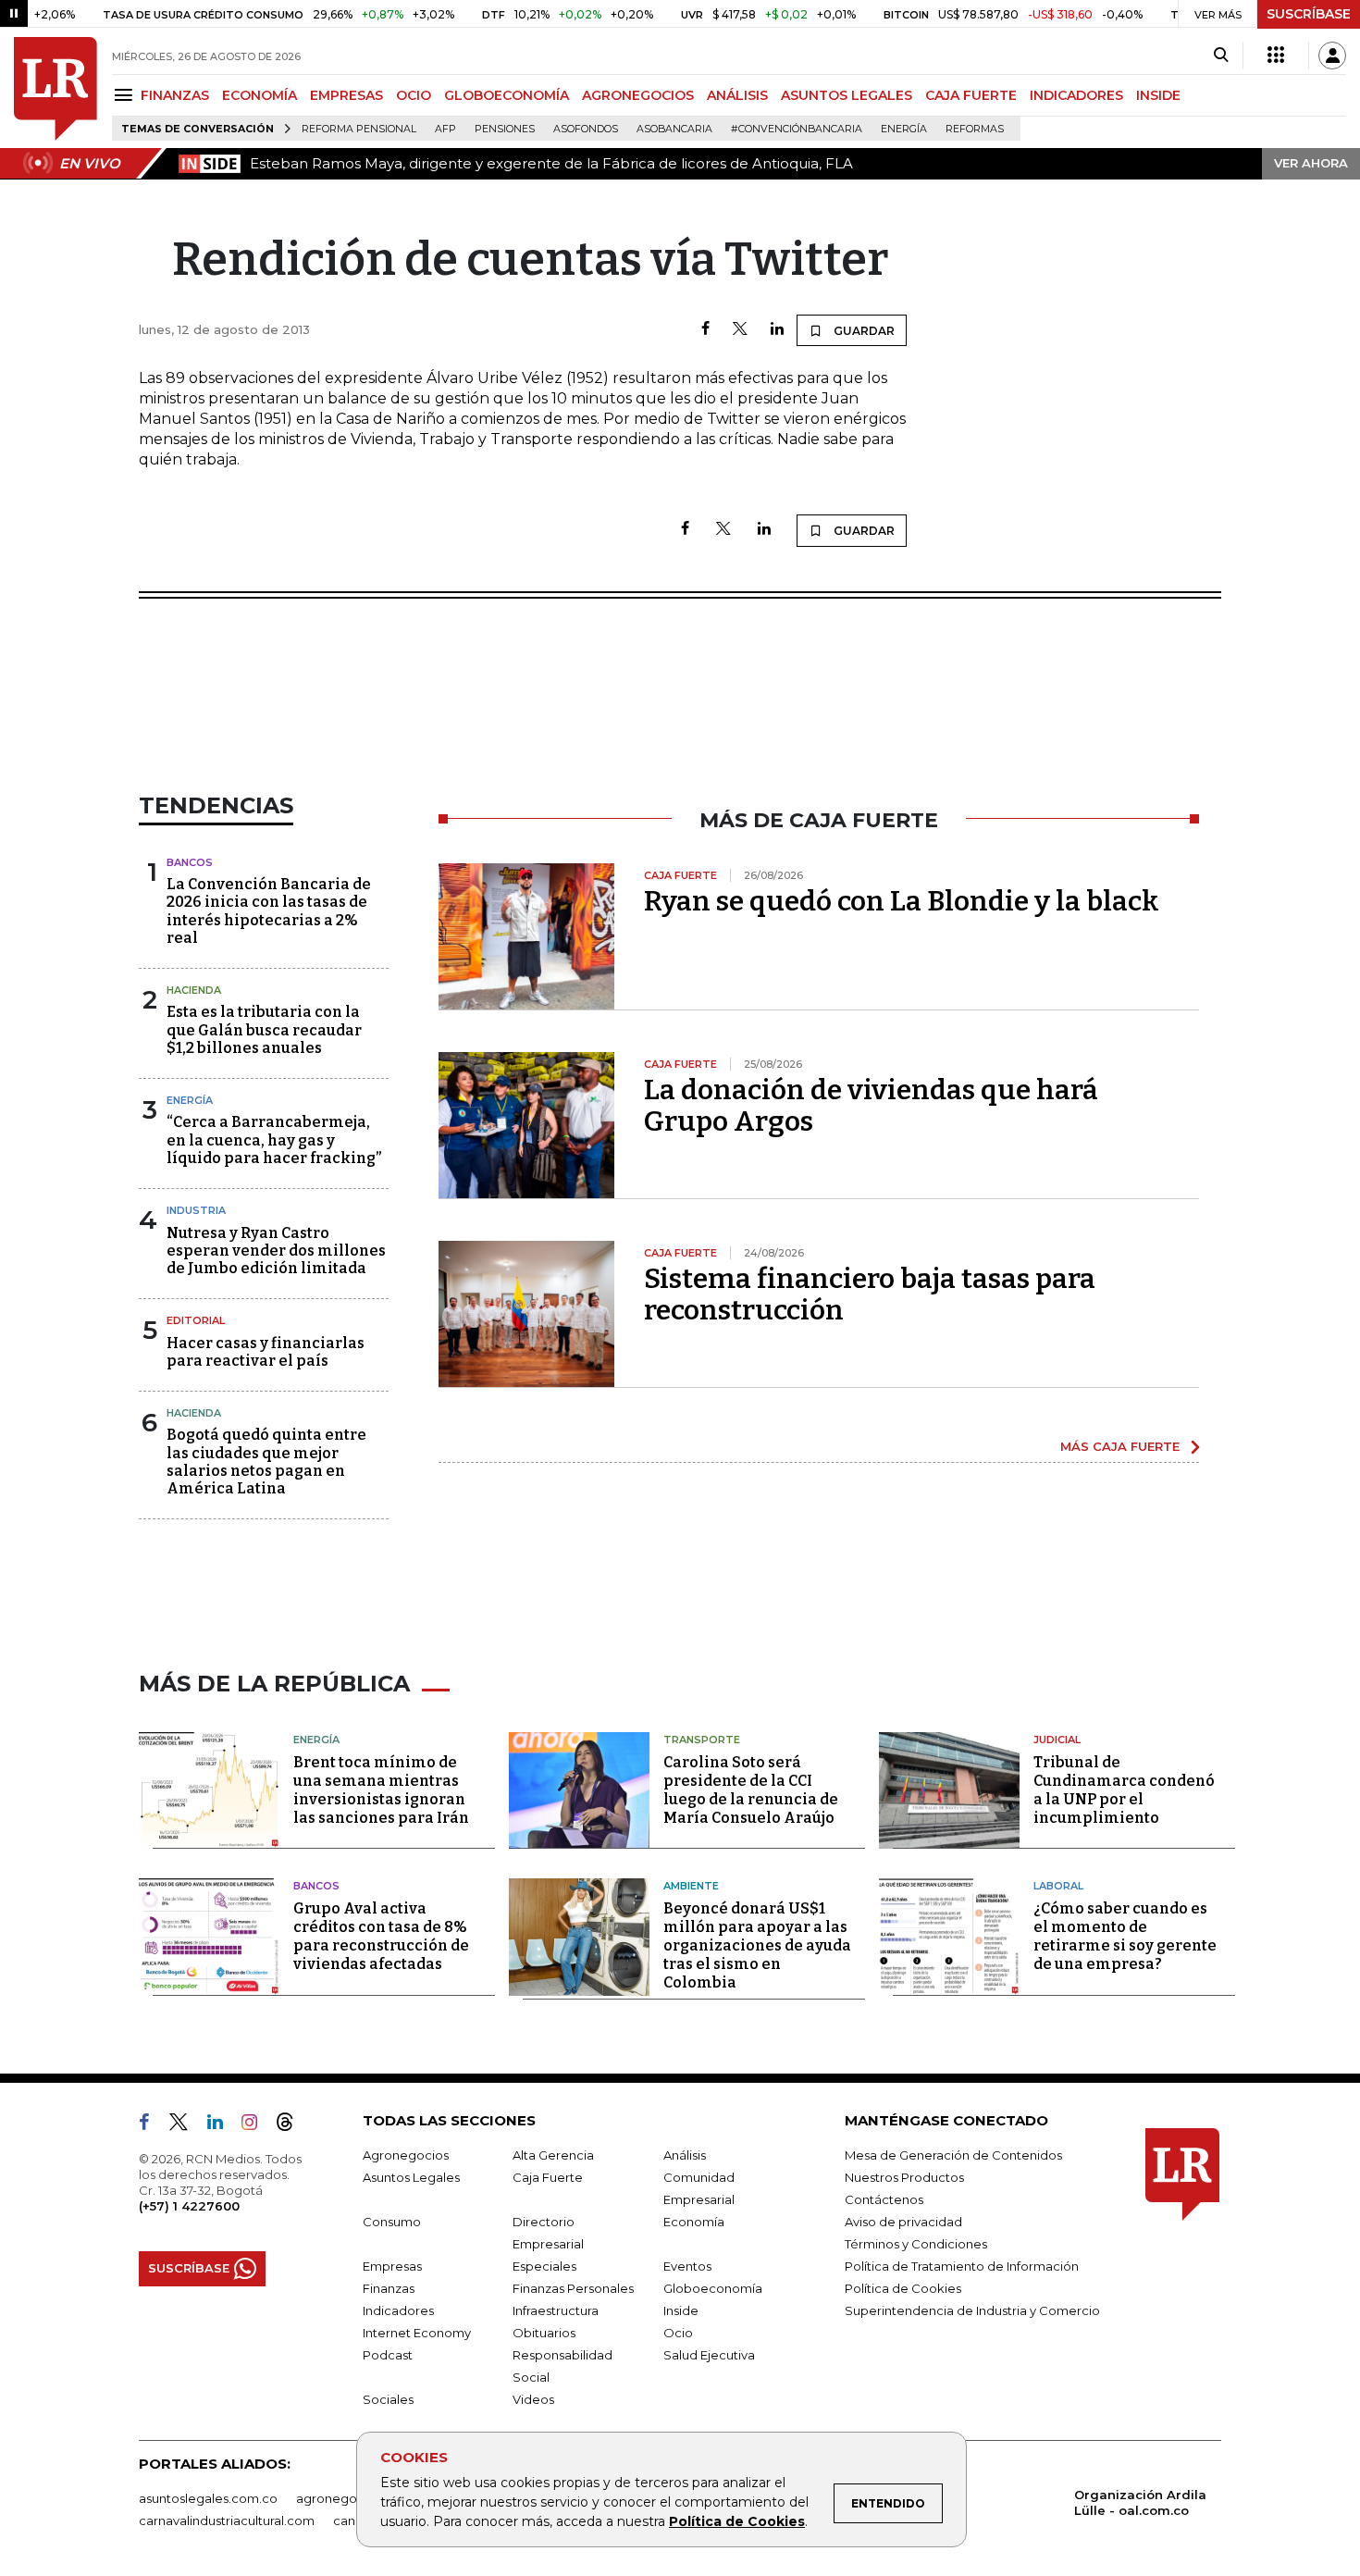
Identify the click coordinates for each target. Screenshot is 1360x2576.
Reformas (975, 129)
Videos (533, 2399)
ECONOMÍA (260, 95)
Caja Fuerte (548, 2177)
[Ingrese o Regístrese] (1332, 56)
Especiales (544, 2266)
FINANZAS (175, 95)
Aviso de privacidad (903, 2222)
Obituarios (544, 2333)
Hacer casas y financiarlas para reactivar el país (266, 1352)
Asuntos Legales (411, 2177)
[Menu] (126, 95)
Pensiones (505, 129)
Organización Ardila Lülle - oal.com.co (1140, 2502)
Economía (694, 2222)
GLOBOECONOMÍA (507, 95)
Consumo (392, 2222)
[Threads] (292, 2125)
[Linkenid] (223, 2125)
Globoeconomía (713, 2288)
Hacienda (194, 990)
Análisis (685, 2155)
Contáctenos (884, 2199)
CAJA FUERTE (971, 95)
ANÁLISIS (737, 95)
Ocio (678, 2333)
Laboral (1058, 1886)
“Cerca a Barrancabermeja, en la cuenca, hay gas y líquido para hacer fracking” (274, 1139)
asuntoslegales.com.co (208, 2498)
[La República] (56, 89)
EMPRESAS (346, 95)
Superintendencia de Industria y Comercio (972, 2310)
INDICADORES (1076, 95)
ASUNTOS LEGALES (847, 95)
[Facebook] (705, 330)
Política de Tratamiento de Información (962, 2266)
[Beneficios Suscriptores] (1276, 56)
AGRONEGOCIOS (638, 95)
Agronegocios (406, 2155)
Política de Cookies (737, 2521)
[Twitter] (740, 330)
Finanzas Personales (573, 2288)
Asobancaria (674, 129)
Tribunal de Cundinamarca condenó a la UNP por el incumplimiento (1124, 1790)
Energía (904, 129)
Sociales (388, 2399)
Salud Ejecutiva (709, 2355)
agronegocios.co (348, 2498)
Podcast (388, 2355)
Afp (445, 129)
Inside (681, 2310)
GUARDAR (863, 331)
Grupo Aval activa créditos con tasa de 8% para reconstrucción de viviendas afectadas (381, 1936)
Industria (196, 1210)
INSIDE (1158, 95)
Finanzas (389, 2288)
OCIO (414, 95)
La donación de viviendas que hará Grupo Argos (871, 1106)
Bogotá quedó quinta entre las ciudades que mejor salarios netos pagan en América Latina (266, 1461)
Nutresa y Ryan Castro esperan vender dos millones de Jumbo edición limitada (276, 1251)
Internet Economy (417, 2333)
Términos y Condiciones (916, 2244)
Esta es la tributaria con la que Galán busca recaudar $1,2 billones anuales (264, 1029)
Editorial (196, 1320)
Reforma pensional (359, 129)
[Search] (1221, 56)
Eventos (687, 2266)
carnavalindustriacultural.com (227, 2520)
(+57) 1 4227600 (189, 2206)
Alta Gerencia (553, 2155)
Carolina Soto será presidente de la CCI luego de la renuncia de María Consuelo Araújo (751, 1790)
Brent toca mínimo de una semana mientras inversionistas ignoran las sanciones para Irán (381, 1790)
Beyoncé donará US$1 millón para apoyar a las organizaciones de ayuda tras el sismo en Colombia (757, 1945)
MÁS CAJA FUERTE (1120, 1446)
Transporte (702, 1740)
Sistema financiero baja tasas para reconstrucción (870, 1294)
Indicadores (398, 2310)
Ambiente (691, 1886)
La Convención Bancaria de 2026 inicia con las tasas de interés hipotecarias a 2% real (269, 911)
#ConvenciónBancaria (797, 129)
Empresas (392, 2266)
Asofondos (586, 129)
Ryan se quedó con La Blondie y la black (902, 901)
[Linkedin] (777, 330)
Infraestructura (556, 2310)
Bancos (190, 862)
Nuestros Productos (904, 2177)
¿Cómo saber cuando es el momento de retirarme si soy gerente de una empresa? (1125, 1936)
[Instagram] (257, 2125)
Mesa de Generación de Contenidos (953, 2155)
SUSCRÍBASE (1309, 14)
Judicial (1057, 1740)
